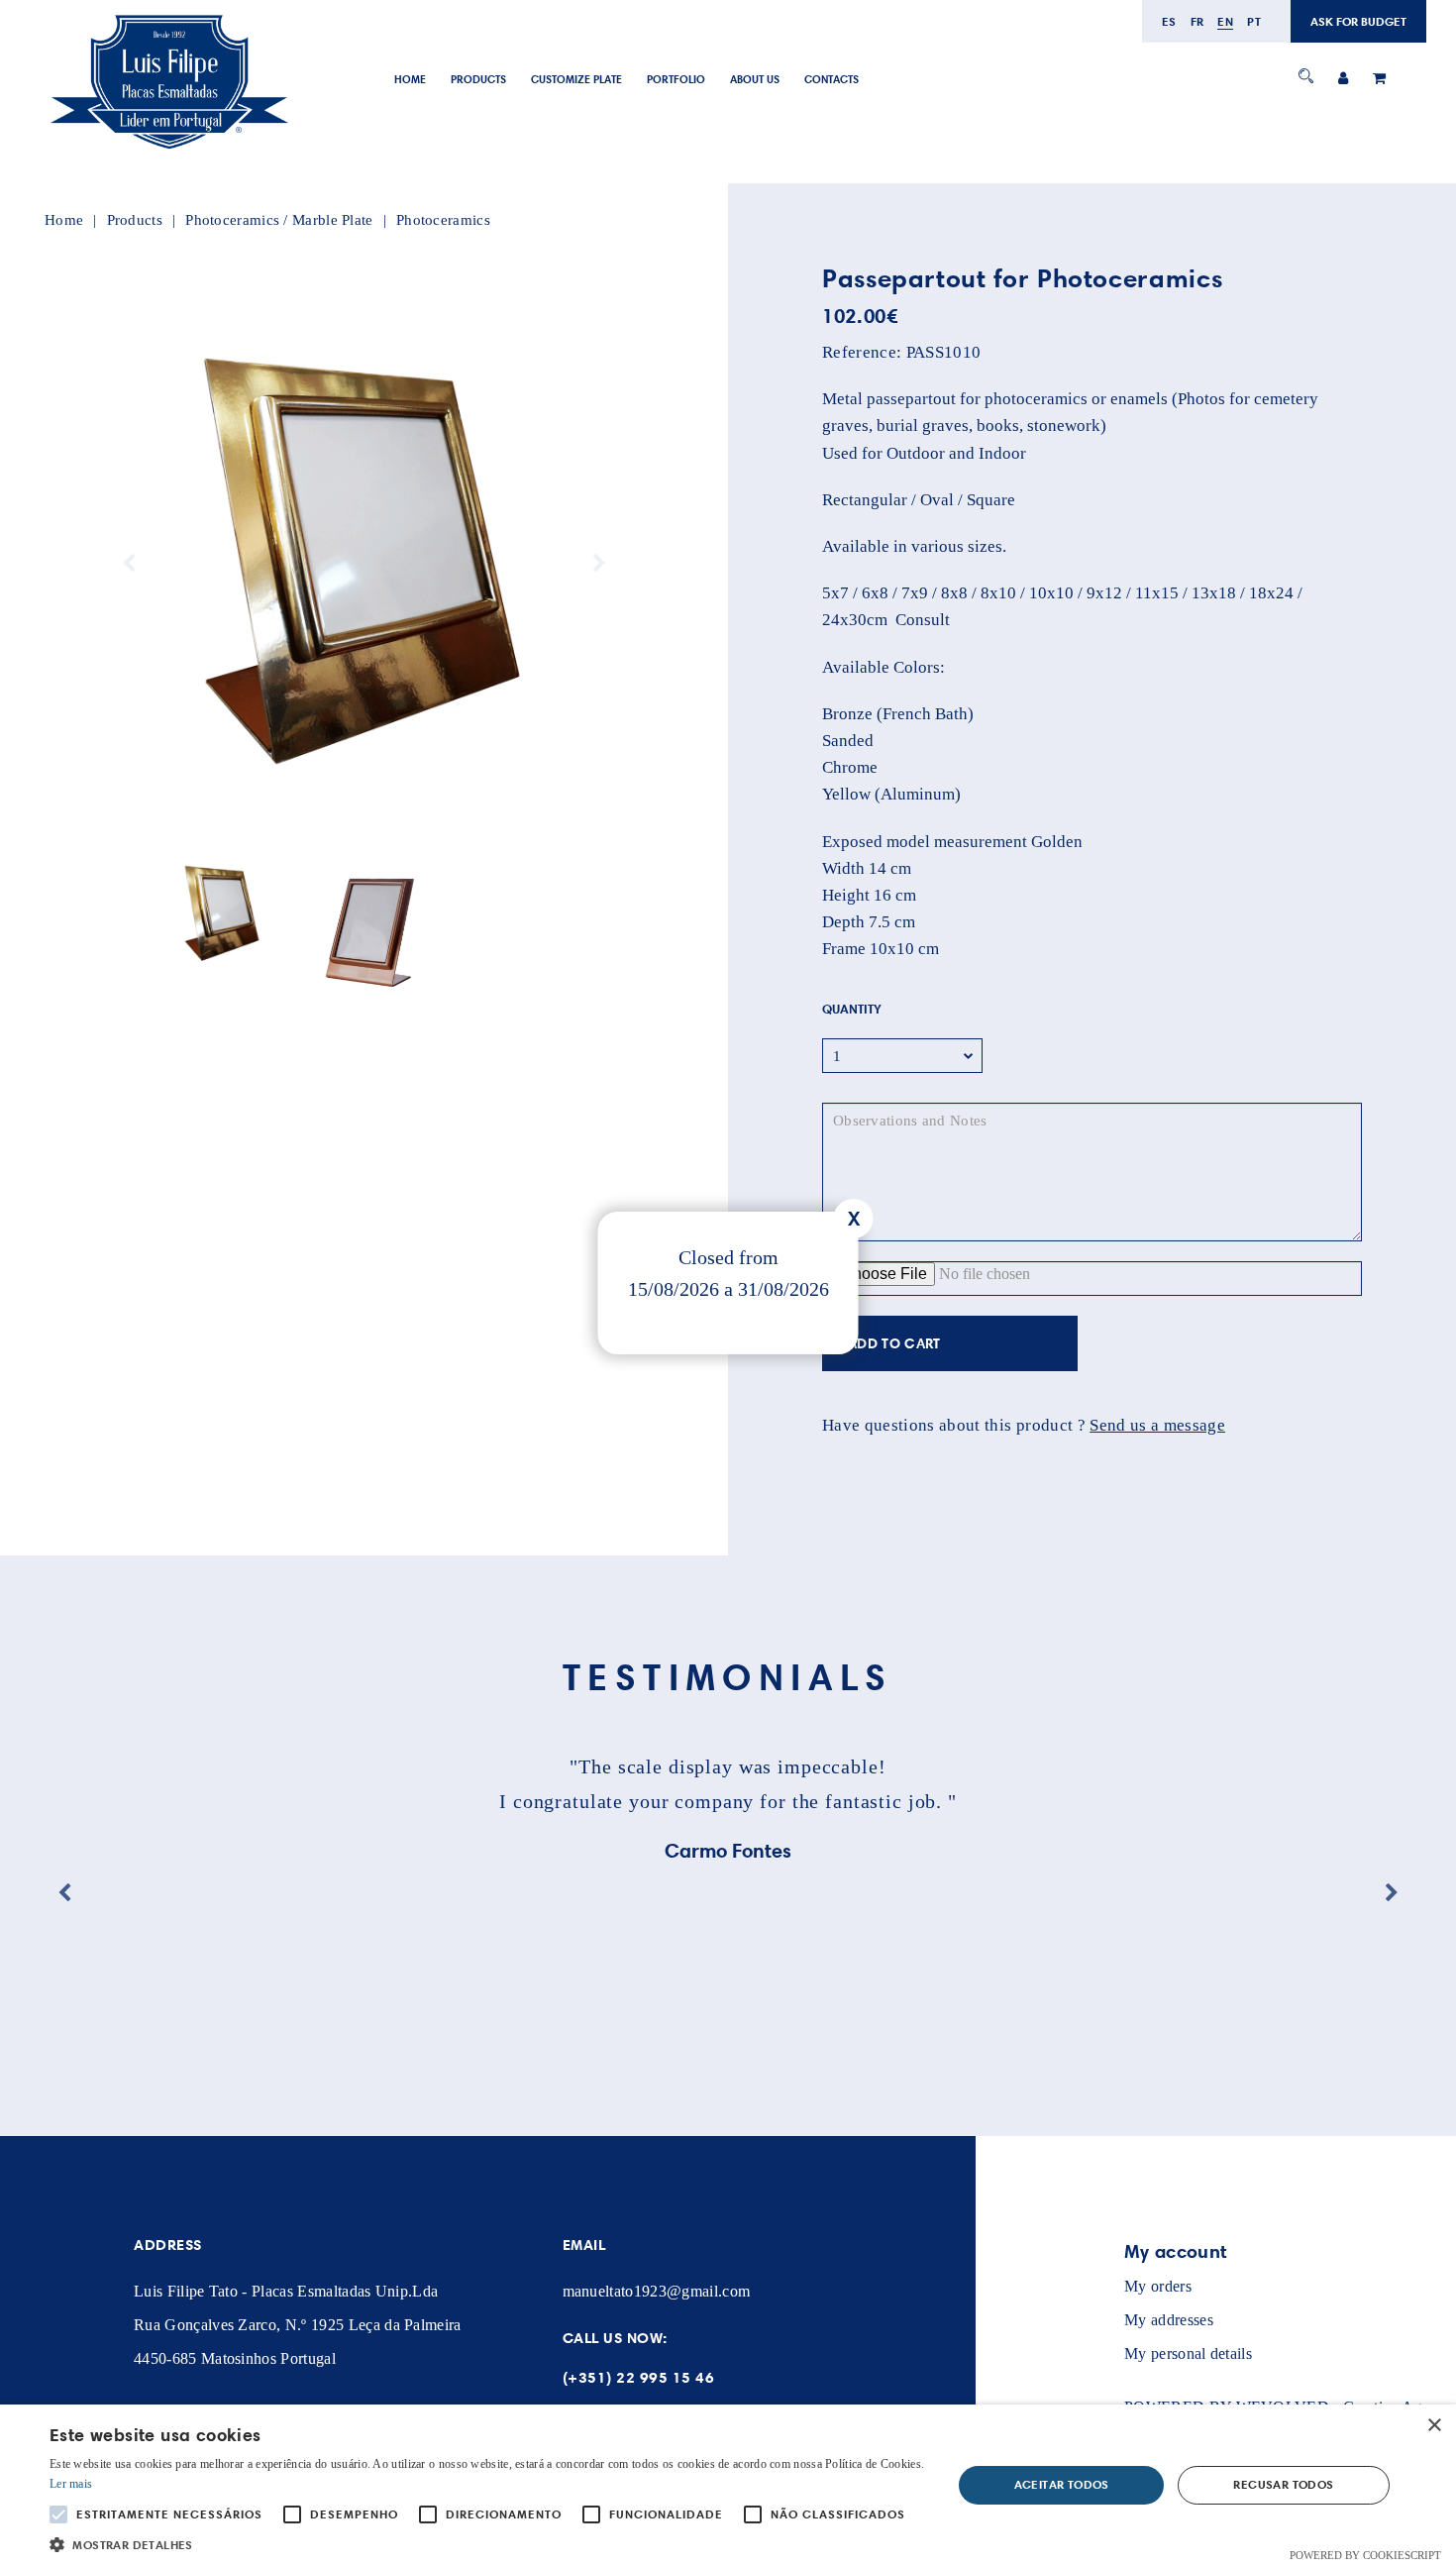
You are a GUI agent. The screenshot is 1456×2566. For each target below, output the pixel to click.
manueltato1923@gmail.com (657, 2291)
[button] (487, 2543)
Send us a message (1157, 1425)
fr (1197, 21)
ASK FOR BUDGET (1358, 21)
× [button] (1434, 2426)
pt (1254, 21)
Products (478, 79)
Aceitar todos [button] (1062, 2484)
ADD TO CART (894, 1343)
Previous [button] (129, 564)
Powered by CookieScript (1365, 2555)
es (1169, 21)
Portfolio (676, 79)
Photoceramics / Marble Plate (279, 220)
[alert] (728, 2485)
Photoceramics (443, 220)
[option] (364, 564)
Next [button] (599, 564)
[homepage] (168, 150)
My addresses (1169, 2320)
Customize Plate (576, 79)
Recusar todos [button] (1283, 2484)
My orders (1158, 2286)
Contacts (832, 79)
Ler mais (71, 2484)
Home (410, 79)
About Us (755, 79)
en (1225, 21)
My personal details (1188, 2353)
